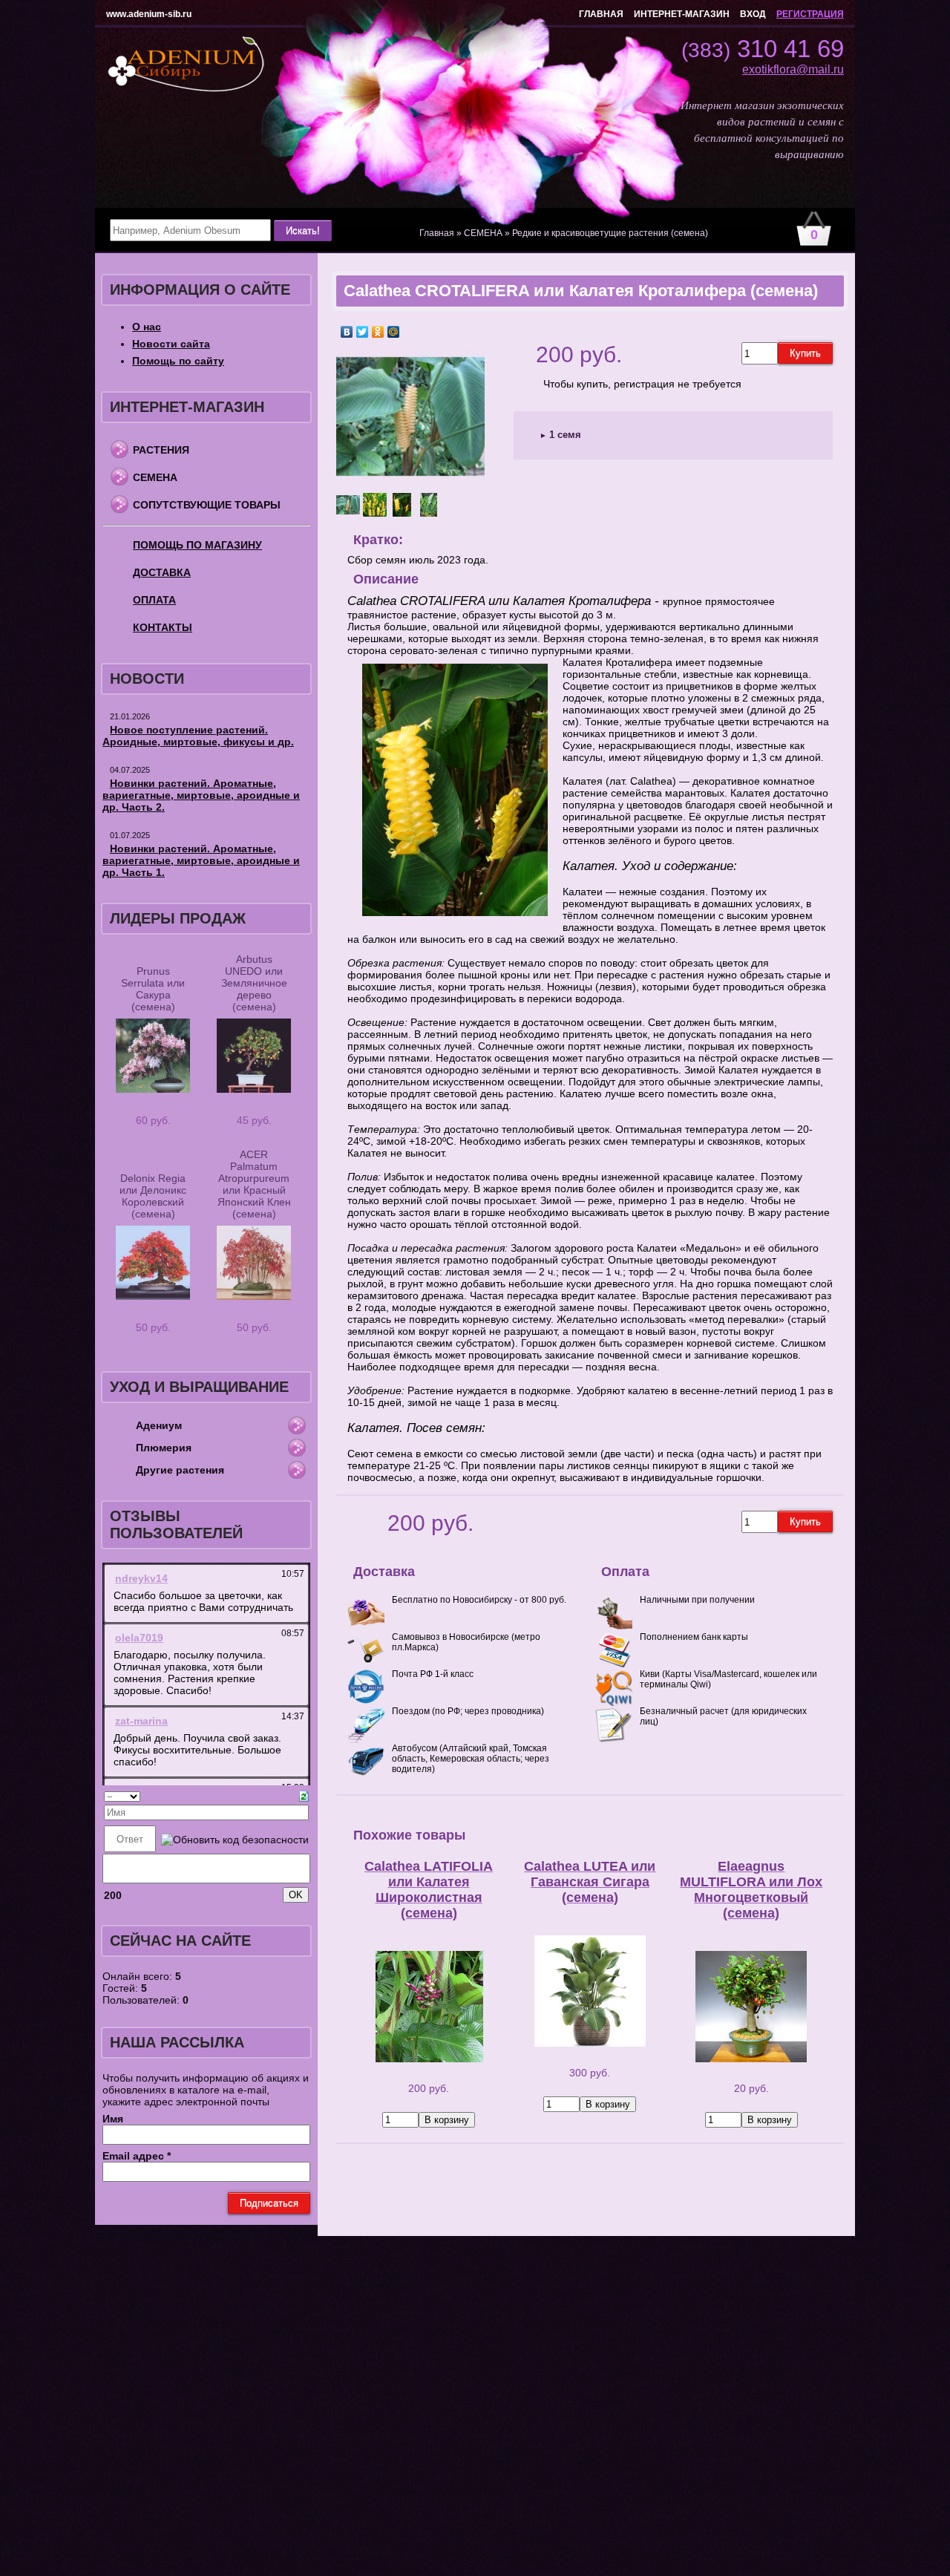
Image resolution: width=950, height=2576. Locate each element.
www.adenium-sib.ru (149, 14)
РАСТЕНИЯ (161, 450)
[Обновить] (304, 1795)
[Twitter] (363, 332)
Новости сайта (171, 344)
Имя (113, 2119)
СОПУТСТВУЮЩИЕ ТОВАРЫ (207, 505)
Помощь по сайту (178, 361)
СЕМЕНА (155, 477)
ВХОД (753, 14)
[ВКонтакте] (347, 332)
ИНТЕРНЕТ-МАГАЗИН (682, 14)
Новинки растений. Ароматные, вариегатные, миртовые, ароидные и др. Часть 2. (201, 795)
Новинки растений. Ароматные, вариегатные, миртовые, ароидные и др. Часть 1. (201, 860)
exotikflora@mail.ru (793, 69)
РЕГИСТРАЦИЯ (810, 14)
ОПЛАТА (154, 600)
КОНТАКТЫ (163, 627)
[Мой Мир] (394, 332)
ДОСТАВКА (162, 572)
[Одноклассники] (378, 332)
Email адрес (137, 2156)
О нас (147, 327)
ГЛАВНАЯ (601, 14)
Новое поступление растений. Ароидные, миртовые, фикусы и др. (198, 736)
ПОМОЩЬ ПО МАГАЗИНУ (197, 545)
